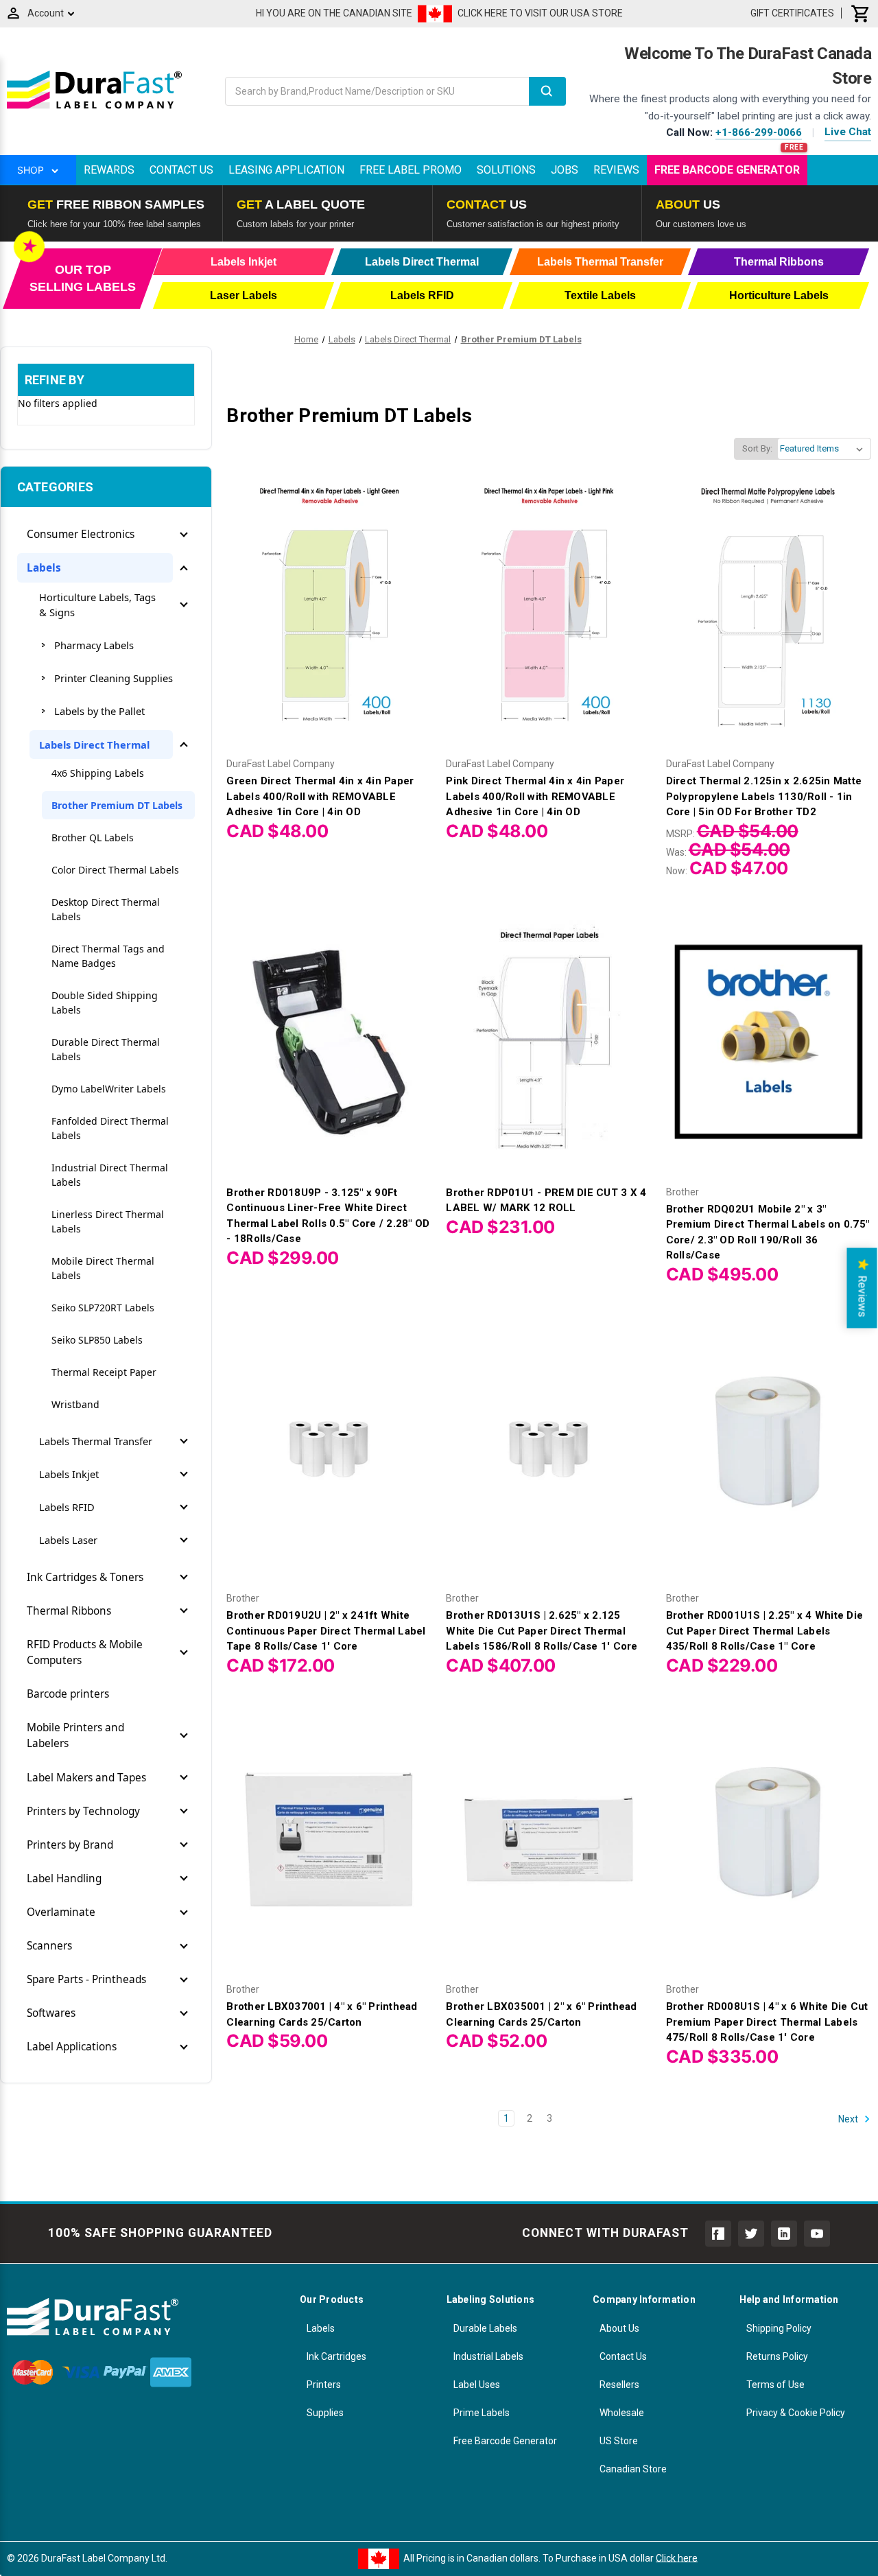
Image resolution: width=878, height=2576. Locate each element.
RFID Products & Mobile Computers (85, 1652)
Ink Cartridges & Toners (85, 1577)
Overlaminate (61, 1912)
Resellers (619, 2385)
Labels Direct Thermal (94, 745)
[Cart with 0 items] (861, 13)
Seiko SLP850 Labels (97, 1340)
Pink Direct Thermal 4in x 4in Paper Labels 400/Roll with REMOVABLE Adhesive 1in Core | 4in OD (535, 796)
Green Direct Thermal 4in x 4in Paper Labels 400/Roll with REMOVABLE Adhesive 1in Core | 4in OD (320, 796)
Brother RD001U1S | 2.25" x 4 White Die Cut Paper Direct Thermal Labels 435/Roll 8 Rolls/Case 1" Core (765, 1631)
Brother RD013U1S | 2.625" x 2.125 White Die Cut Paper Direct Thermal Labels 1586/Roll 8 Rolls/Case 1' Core (542, 1631)
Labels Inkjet (69, 1474)
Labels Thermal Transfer (96, 1441)
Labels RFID (67, 1507)
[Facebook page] (718, 2234)
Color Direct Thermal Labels (115, 870)
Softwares (51, 2013)
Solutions (506, 170)
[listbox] (824, 449)
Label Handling (64, 1878)
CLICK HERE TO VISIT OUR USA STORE (540, 13)
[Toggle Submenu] (184, 535)
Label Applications (72, 2047)
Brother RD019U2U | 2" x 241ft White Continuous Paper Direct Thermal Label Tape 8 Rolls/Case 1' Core (326, 1631)
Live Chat (848, 132)
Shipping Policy (779, 2328)
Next (849, 2118)
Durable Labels (485, 2328)
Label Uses (477, 2385)
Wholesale (622, 2413)
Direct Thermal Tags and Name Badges (108, 956)
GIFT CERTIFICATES (792, 13)
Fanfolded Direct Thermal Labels (110, 1128)
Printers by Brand (70, 1845)
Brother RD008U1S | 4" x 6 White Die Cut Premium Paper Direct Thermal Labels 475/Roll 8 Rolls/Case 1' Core (767, 2022)
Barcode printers (68, 1694)
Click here (677, 2557)
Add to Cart (329, 625)
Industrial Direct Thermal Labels (110, 1175)
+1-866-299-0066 (759, 132)
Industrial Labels (488, 2356)
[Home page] (94, 108)
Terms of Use (775, 2385)
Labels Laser (68, 1540)
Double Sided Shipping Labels (105, 1003)
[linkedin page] (784, 2234)
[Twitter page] (751, 2234)
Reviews (616, 170)
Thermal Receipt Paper (104, 1372)
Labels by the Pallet (99, 711)
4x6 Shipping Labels (98, 773)
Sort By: (757, 448)
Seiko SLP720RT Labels (103, 1308)
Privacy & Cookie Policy (796, 2413)
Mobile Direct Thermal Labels (103, 1268)
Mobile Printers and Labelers (75, 1735)
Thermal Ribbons (69, 1611)
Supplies (325, 2413)
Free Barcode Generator (727, 170)
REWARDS (109, 170)
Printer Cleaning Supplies (114, 678)
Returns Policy (777, 2356)
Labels (44, 568)
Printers (324, 2385)
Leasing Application (286, 170)
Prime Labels (482, 2413)
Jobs (565, 170)
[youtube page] (817, 2234)
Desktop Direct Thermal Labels (106, 909)
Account (46, 13)
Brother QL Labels (93, 838)
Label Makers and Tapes (86, 1778)
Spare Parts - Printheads (86, 1979)
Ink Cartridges (336, 2356)
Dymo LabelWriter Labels (109, 1089)
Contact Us (181, 170)
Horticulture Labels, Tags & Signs (97, 605)
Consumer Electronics (81, 534)
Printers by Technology (83, 1811)
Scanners (49, 1946)
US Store (619, 2441)
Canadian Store (633, 2469)
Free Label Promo (411, 170)
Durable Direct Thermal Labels (106, 1049)
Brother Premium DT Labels (117, 805)
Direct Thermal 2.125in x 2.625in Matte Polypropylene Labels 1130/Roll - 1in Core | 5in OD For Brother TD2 (764, 796)
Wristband (75, 1404)
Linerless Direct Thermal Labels (108, 1221)
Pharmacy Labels (94, 645)
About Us (619, 2328)
